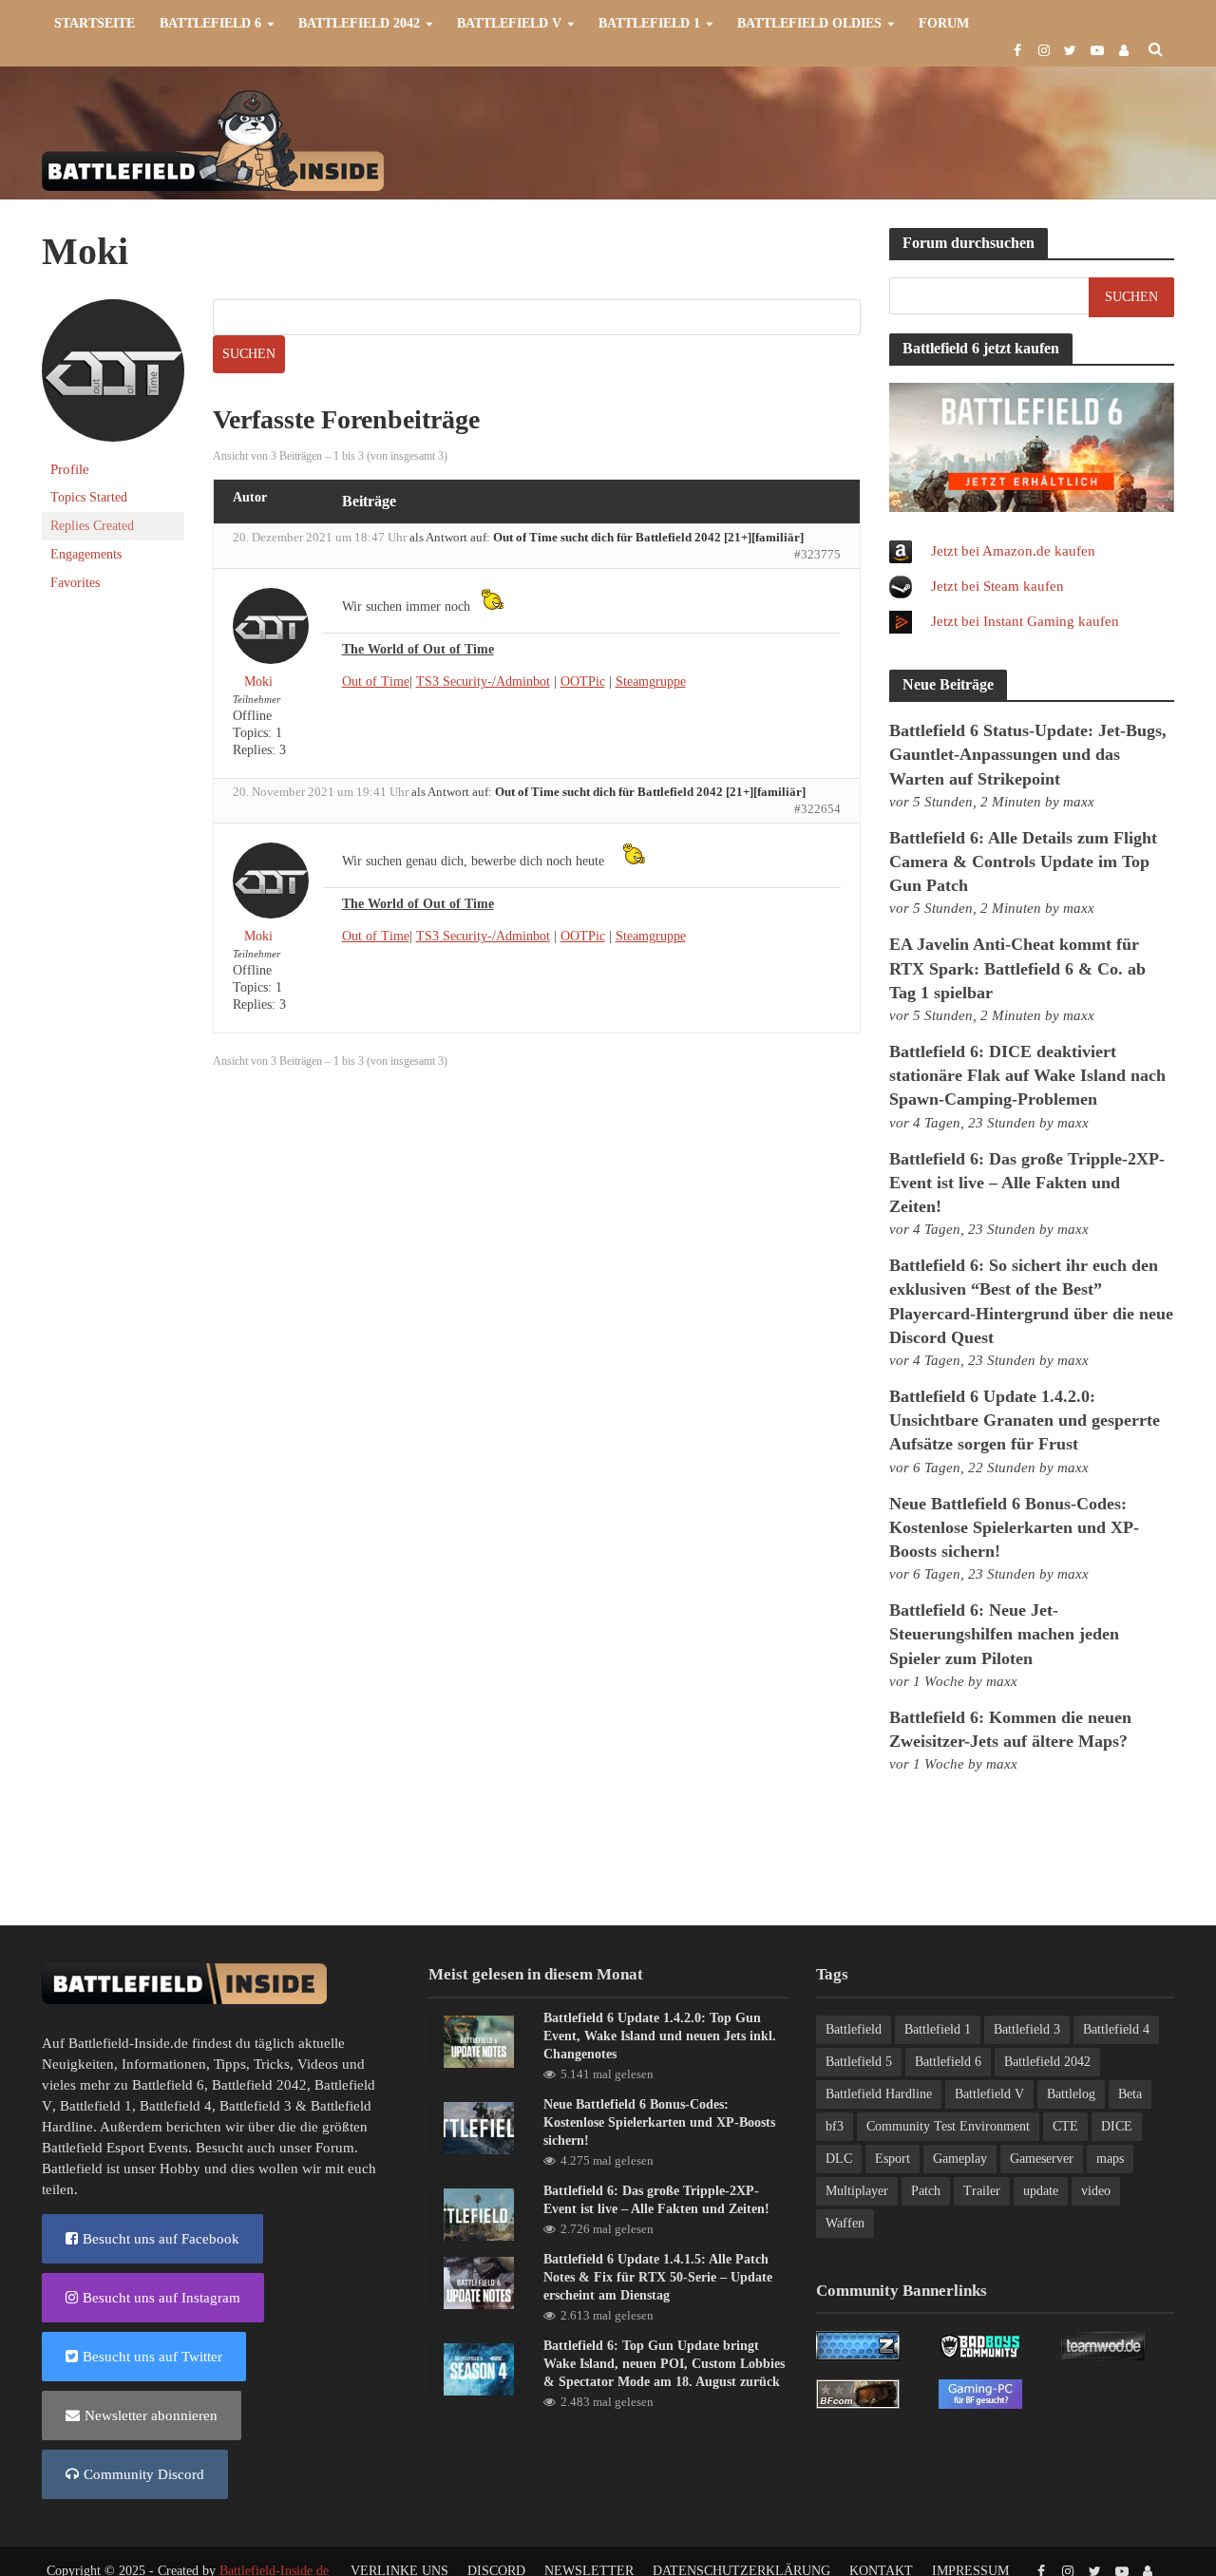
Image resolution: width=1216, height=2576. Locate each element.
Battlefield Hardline (879, 2094)
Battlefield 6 (210, 23)
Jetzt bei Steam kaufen (997, 586)
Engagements (86, 554)
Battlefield (854, 2029)
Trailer (982, 2191)
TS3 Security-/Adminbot (483, 682)
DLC (839, 2159)
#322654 (817, 809)
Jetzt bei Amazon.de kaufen (1013, 551)
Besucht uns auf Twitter (152, 2357)
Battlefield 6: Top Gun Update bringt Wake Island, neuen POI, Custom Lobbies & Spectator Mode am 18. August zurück (664, 2364)
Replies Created (92, 526)
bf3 (835, 2126)
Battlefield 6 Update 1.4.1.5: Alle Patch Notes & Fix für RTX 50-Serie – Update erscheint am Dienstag (658, 2277)
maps (1110, 2159)
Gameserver (1042, 2159)
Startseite (95, 23)
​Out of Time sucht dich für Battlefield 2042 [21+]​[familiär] (648, 537)
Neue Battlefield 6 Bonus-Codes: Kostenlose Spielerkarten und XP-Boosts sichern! (1014, 1527)
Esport (893, 2159)
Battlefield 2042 (359, 23)
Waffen (845, 2223)
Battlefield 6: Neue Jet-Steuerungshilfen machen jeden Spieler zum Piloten (1004, 1634)
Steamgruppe (651, 682)
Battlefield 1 (649, 23)
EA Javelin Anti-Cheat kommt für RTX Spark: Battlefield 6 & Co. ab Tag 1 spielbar (1017, 968)
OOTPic (583, 682)
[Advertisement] (829, 139)
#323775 (817, 554)
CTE (1065, 2126)
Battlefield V (509, 23)
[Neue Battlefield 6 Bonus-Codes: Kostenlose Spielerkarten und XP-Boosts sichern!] (479, 2127)
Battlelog (1071, 2094)
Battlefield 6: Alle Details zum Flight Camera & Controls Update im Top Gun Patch (1023, 862)
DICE (1117, 2126)
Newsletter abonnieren (151, 2415)
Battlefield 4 (176, 2106)
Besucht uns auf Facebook (161, 2239)
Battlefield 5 (859, 2062)
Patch (926, 2191)
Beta (1130, 2094)
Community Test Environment (948, 2126)
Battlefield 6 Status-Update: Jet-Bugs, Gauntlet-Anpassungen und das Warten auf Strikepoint (1028, 754)
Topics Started (89, 497)
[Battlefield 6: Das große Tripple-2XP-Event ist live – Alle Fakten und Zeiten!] (479, 2213)
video (1096, 2191)
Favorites (75, 583)
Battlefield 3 (256, 2106)
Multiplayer (857, 2191)
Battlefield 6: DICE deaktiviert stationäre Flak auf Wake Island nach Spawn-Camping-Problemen (1027, 1075)
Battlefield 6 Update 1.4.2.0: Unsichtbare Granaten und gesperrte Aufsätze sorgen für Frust (1025, 1420)
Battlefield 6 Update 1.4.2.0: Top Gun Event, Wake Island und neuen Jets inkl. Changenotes (660, 2036)
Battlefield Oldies (809, 23)
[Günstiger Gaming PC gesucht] (980, 2393)
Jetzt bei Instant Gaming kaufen (1025, 621)
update (1041, 2191)
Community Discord (144, 2474)
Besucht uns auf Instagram (161, 2298)
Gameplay (960, 2159)
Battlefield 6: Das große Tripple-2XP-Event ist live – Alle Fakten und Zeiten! (1027, 1183)
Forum (944, 23)
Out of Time (376, 682)
